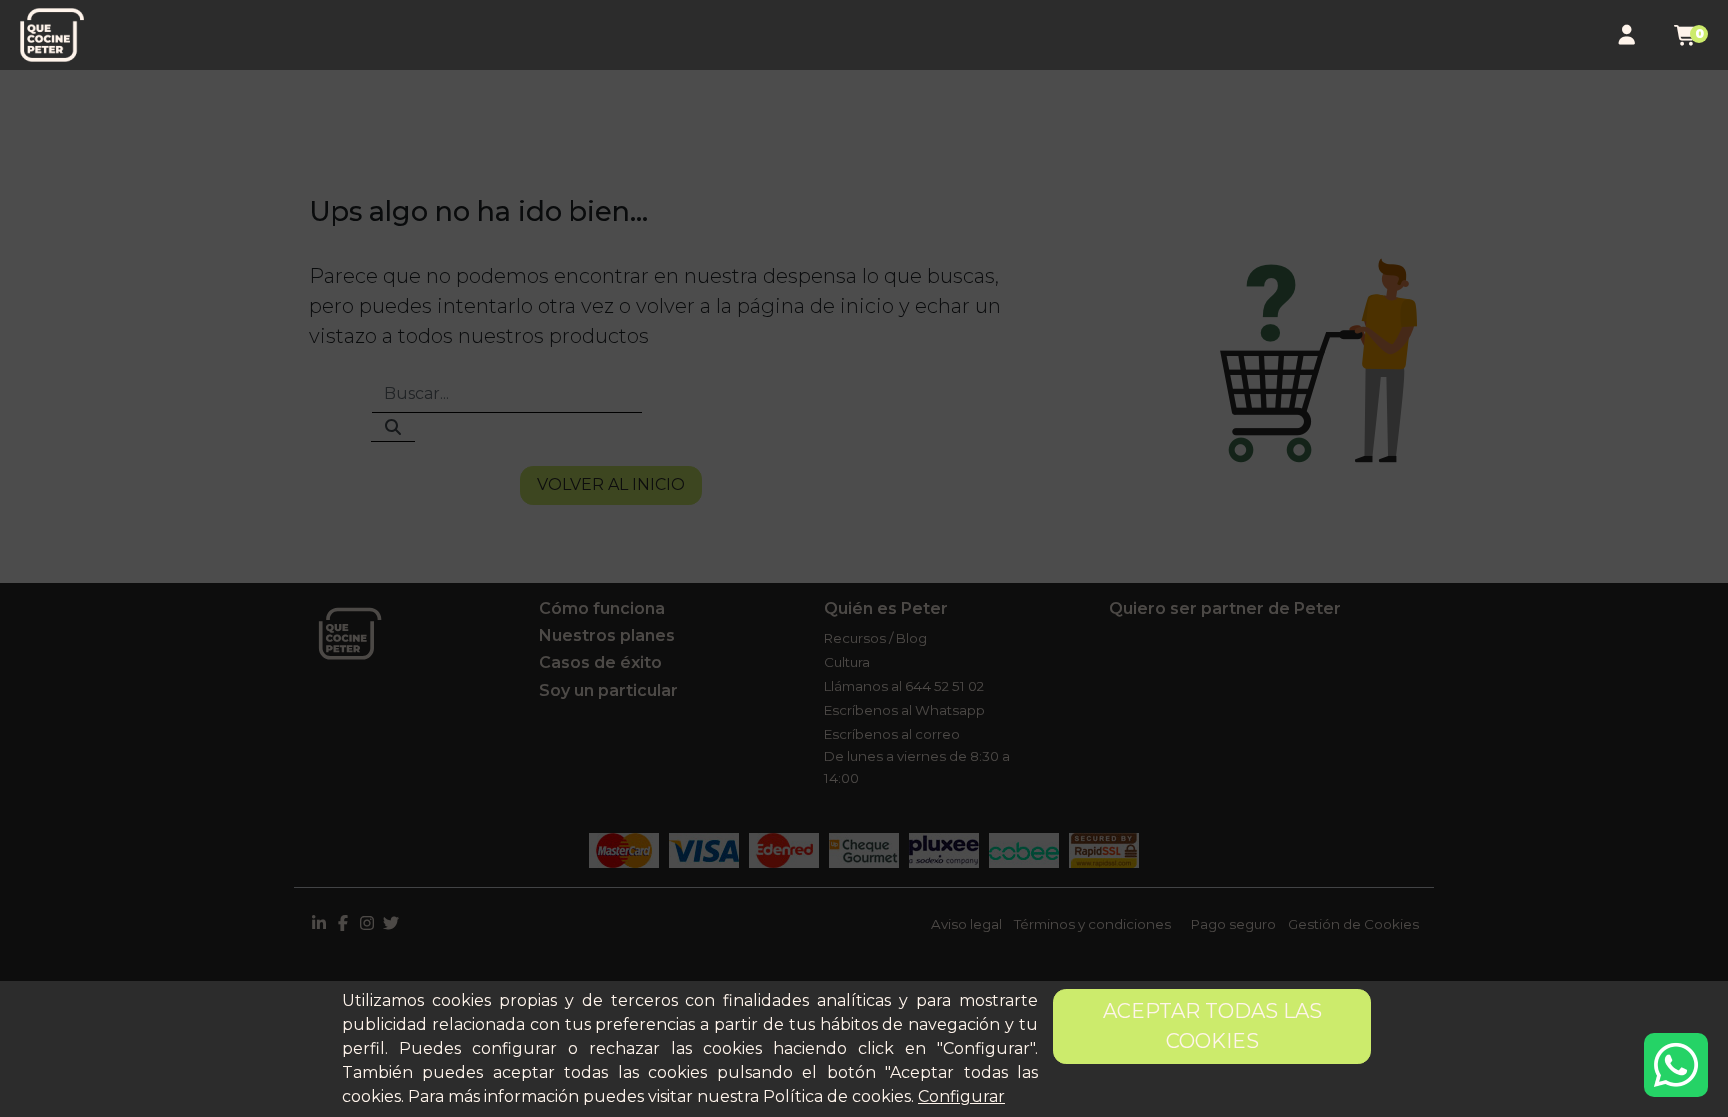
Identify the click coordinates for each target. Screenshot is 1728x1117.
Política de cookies (837, 1096)
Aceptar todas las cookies (1212, 1026)
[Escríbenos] (1676, 1065)
